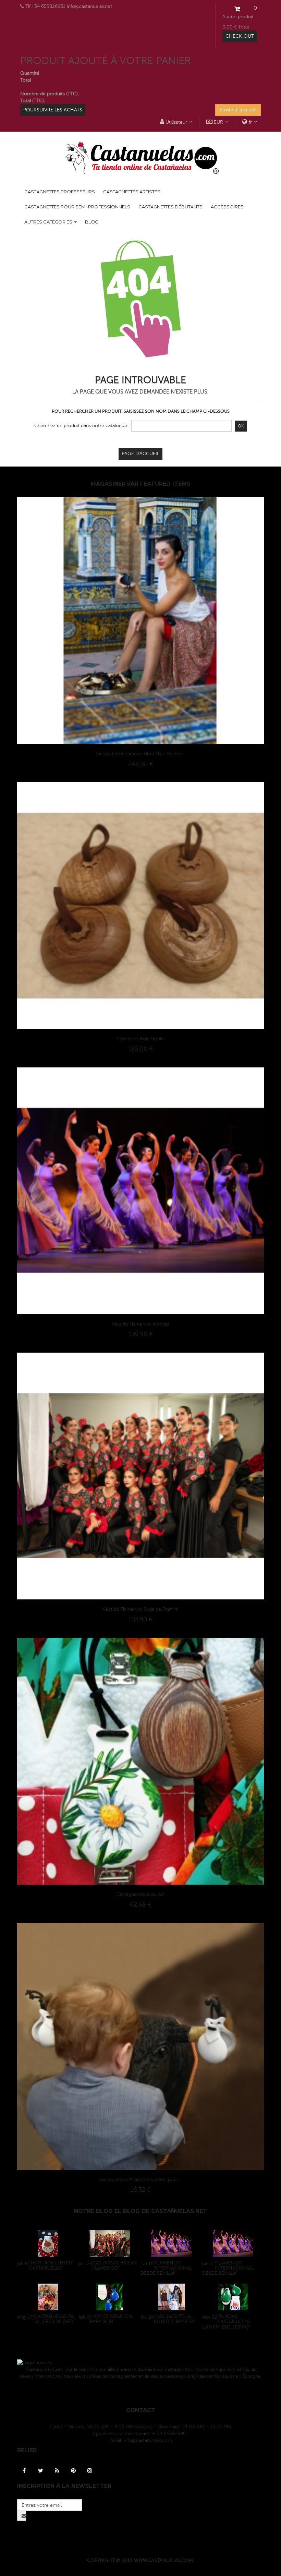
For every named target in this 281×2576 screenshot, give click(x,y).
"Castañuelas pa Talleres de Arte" (54, 2319)
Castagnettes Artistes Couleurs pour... (140, 2180)
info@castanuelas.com (148, 2440)
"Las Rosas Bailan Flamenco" (115, 2265)
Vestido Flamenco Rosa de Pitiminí (140, 1609)
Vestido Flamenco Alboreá (140, 1324)
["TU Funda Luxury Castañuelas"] (48, 2243)
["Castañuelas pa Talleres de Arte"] (48, 2297)
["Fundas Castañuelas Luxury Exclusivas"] (233, 2297)
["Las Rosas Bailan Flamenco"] (110, 2243)
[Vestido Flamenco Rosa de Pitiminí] (140, 1476)
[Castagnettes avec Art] (140, 1761)
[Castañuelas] (140, 158)
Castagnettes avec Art (140, 1894)
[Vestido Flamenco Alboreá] (140, 1191)
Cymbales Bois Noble (140, 1039)
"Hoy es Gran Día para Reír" (111, 2319)
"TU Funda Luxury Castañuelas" (51, 2265)
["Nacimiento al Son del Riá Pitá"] (171, 2297)
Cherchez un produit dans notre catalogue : (82, 426)
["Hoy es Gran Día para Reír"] (110, 2297)
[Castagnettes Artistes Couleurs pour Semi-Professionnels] (140, 2046)
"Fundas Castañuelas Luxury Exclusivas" (226, 2322)
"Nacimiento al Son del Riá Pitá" (175, 2319)
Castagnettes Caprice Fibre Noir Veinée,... (141, 754)
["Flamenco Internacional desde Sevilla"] (171, 2243)
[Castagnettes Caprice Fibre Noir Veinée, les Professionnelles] (140, 620)
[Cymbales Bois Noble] (140, 905)
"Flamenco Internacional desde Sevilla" (166, 2268)
